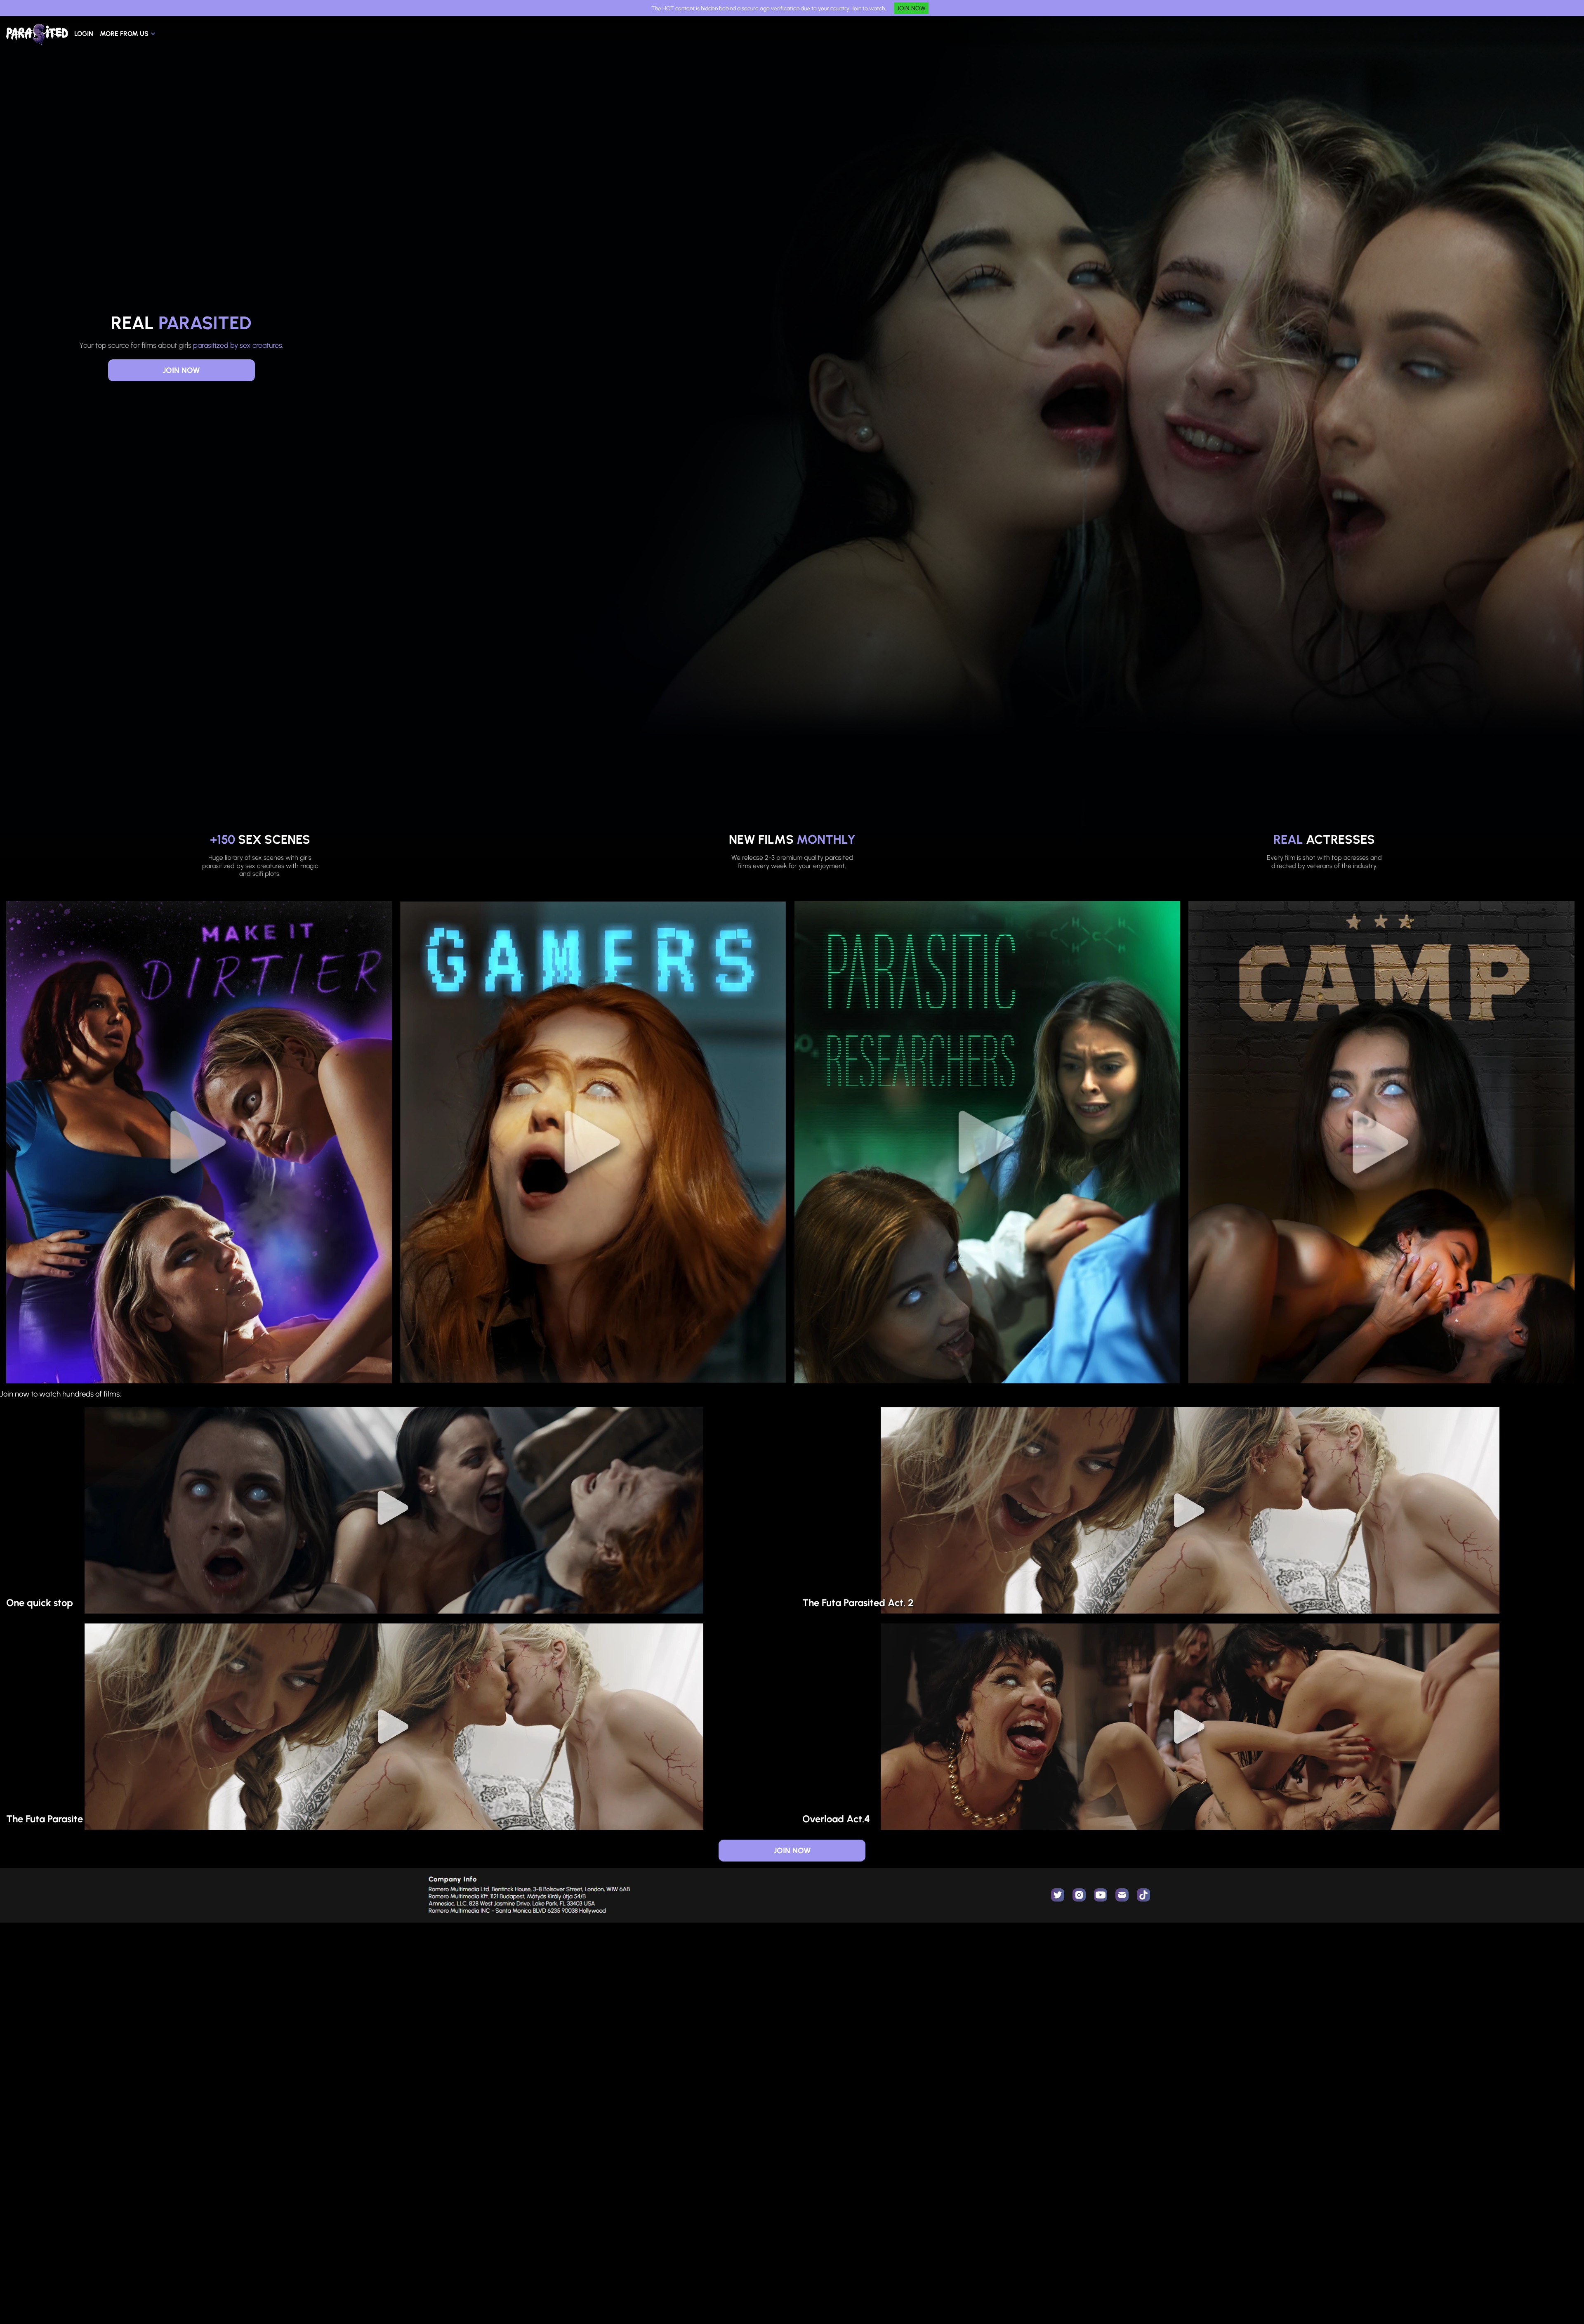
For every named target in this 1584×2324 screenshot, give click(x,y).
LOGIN (84, 34)
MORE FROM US (124, 34)
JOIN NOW (911, 8)
